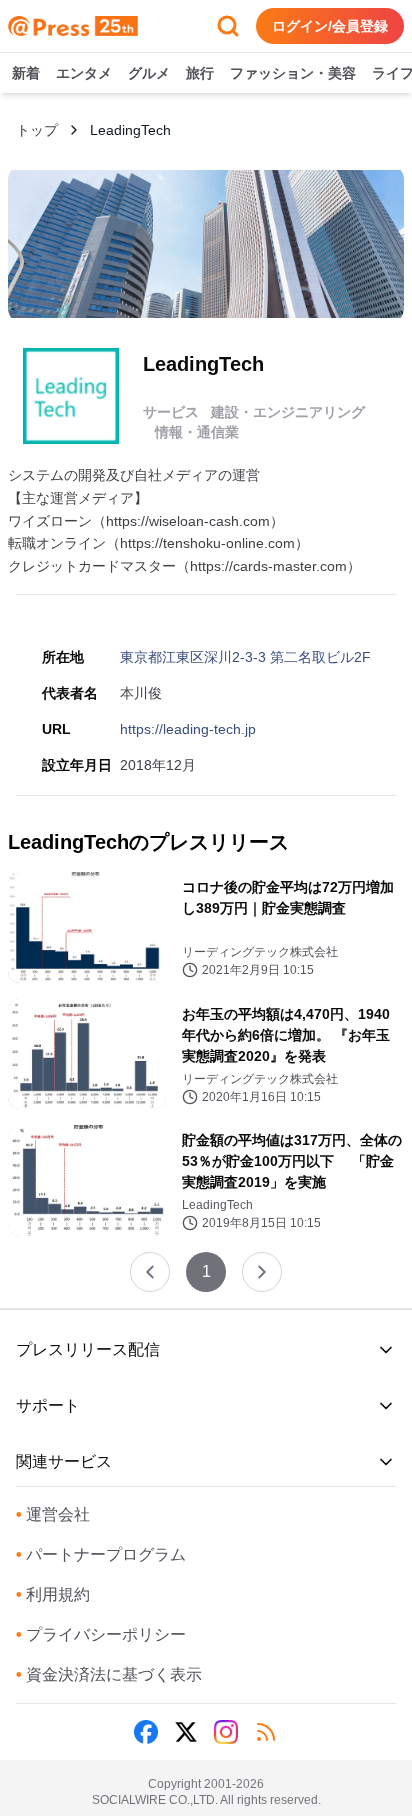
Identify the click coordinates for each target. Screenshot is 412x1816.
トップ (37, 130)
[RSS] (266, 1732)
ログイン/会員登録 (330, 26)
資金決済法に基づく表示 (109, 1674)
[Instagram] (226, 1732)
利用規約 (53, 1594)
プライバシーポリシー (101, 1634)
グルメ (149, 73)
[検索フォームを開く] (228, 26)
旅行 (200, 73)
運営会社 (53, 1514)
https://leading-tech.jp (188, 729)
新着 (26, 73)
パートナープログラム (101, 1554)
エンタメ (84, 73)
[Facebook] (146, 1732)
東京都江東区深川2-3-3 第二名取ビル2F (245, 657)
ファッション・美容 (293, 73)
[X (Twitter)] (186, 1732)
